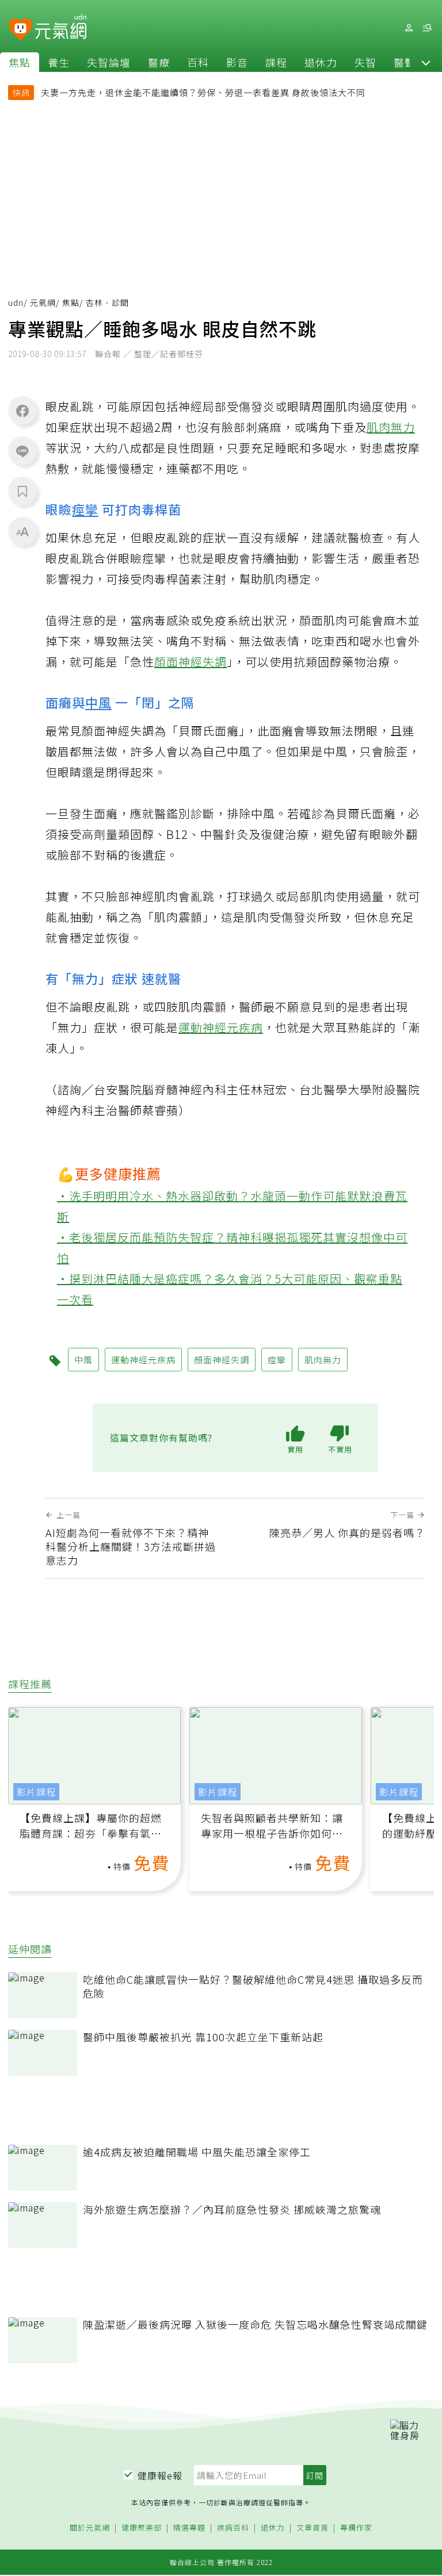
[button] (426, 62)
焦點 (20, 62)
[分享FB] (22, 411)
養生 (59, 62)
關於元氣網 (90, 2528)
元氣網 (43, 302)
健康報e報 (160, 2475)
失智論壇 (109, 62)
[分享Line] (22, 451)
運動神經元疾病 (221, 1027)
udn (16, 302)
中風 (98, 702)
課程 (276, 62)
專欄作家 (356, 2528)
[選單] (427, 28)
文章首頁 (313, 2528)
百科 (198, 62)
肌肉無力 (391, 427)
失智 (365, 62)
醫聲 (405, 62)
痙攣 (85, 509)
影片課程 (36, 1792)
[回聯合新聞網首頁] (20, 30)
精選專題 (189, 2528)
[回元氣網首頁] (61, 28)
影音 (237, 62)
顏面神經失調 (190, 662)
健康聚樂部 (142, 2528)
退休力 (321, 62)
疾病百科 (233, 2528)
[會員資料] (409, 28)
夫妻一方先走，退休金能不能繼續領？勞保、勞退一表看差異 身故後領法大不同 (203, 92)
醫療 (159, 62)
